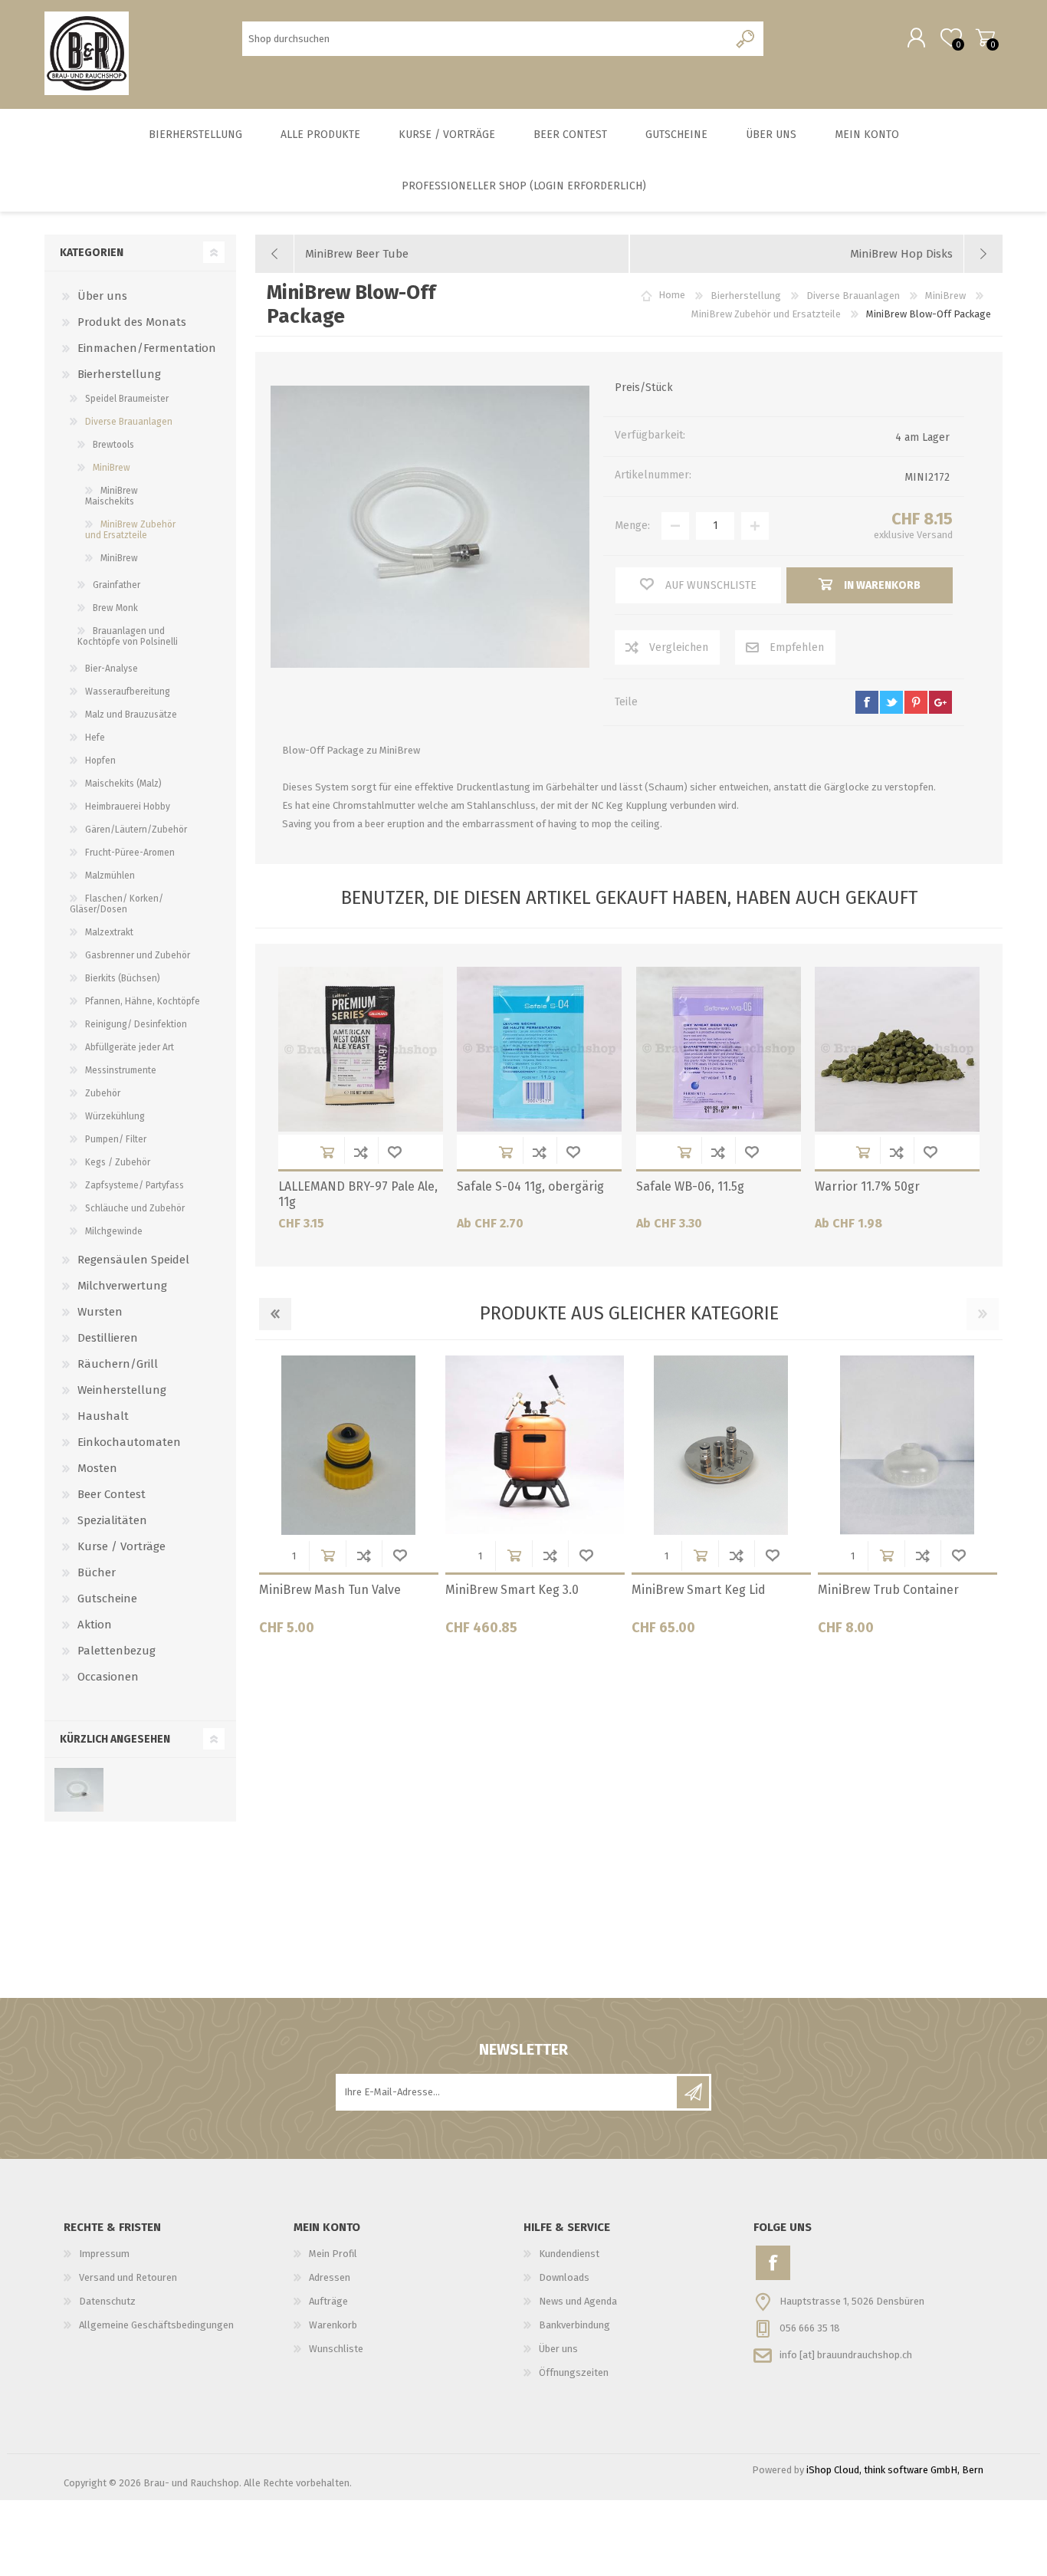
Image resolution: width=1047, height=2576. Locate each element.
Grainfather (117, 585)
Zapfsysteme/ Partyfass (135, 1185)
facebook (867, 702)
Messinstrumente (121, 1070)
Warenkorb (985, 38)
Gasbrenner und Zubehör (138, 955)
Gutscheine (107, 1598)
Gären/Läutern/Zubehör (136, 830)
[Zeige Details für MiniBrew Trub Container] (908, 1445)
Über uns (102, 296)
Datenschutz (107, 2301)
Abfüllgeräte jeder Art (130, 1047)
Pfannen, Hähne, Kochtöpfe (143, 1001)
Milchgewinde (114, 1231)
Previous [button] (275, 1314)
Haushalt (103, 1416)
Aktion (95, 1625)
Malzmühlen (110, 876)
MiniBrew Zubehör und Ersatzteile (130, 530)
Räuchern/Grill (118, 1364)
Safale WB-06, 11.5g (690, 1186)
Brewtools (113, 445)
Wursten (100, 1312)
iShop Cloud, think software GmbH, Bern (895, 2470)
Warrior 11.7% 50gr (867, 1186)
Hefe (95, 738)
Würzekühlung (115, 1116)
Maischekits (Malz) (123, 784)
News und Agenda (578, 2301)
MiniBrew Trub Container (888, 1590)
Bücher (97, 1572)
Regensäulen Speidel (133, 1260)
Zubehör (103, 1093)
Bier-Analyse (112, 669)
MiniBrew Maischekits (112, 496)
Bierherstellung (119, 374)
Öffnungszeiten (574, 2372)
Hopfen (100, 761)
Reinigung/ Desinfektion (136, 1024)
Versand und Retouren (128, 2277)
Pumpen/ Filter (116, 1139)
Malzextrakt (109, 932)
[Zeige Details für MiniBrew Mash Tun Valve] (349, 1445)
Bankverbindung (574, 2325)
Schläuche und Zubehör (135, 1208)
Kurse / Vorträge (121, 1546)
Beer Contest (112, 1494)
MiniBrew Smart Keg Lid (699, 1590)
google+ (940, 702)
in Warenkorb (327, 1152)
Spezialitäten (112, 1520)
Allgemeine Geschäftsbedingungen (156, 2325)
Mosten (97, 1468)
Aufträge (328, 2301)
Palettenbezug (117, 1651)
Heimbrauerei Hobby (128, 807)
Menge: (632, 526)
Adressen (330, 2277)
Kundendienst (569, 2254)
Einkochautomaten (129, 1442)
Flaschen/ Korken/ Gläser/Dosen (117, 904)
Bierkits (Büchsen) (123, 978)
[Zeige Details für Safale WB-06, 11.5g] (719, 1049)
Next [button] (983, 1314)
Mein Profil (333, 2254)
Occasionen (108, 1677)
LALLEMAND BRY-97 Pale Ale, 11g (358, 1194)
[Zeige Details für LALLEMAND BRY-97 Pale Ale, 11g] (361, 1049)
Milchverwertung (122, 1286)
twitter (891, 702)
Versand (935, 535)
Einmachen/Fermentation (147, 348)
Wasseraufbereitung (128, 692)
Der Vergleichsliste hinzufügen (361, 1152)
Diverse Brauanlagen (129, 422)
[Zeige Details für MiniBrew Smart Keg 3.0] (535, 1445)
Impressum (104, 2254)
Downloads (564, 2277)
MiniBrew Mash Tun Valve (330, 1590)
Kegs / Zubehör (118, 1162)
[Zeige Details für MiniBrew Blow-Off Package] (79, 1790)
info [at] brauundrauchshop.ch (846, 2354)
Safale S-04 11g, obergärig (530, 1186)
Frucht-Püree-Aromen (130, 853)
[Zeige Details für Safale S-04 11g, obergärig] (539, 1049)
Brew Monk (115, 608)
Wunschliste (395, 1152)
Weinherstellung (122, 1390)
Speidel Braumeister (127, 399)
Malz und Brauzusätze (131, 715)
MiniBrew (112, 468)
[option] (348, 1501)
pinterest (916, 702)
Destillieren (108, 1338)
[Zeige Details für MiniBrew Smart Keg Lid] (721, 1445)
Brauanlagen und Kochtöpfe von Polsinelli (128, 636)
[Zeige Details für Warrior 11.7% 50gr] (897, 1049)
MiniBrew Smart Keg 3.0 (512, 1590)
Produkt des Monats (132, 322)
